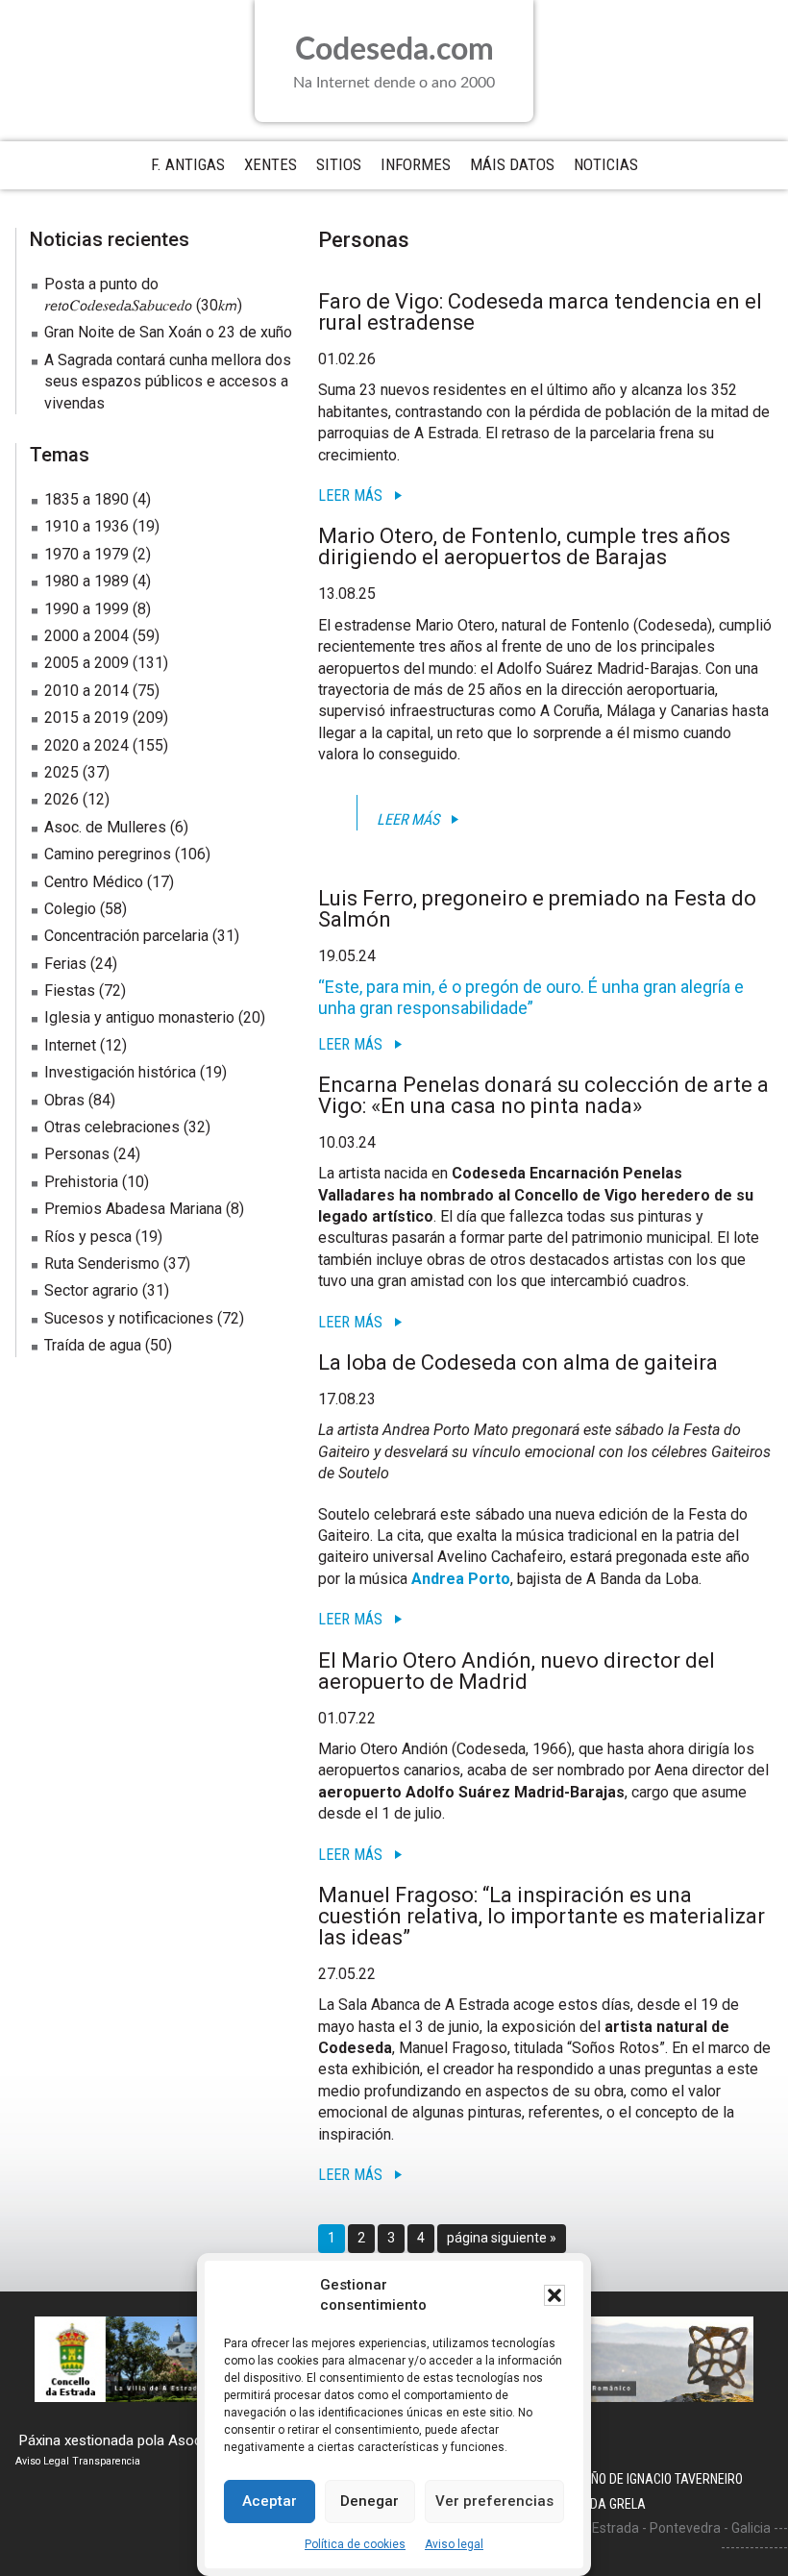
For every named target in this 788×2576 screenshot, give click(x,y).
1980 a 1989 (86, 581)
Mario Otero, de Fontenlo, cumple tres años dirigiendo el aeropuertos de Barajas (524, 546)
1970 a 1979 (86, 554)
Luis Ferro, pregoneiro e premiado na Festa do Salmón (537, 909)
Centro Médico (94, 882)
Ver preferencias (494, 2501)
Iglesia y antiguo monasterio (139, 1017)
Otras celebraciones (112, 1127)
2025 (62, 772)
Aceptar (270, 2501)
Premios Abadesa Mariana (133, 1209)
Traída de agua (93, 1345)
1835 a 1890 (86, 499)
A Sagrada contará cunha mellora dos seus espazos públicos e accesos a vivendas (168, 382)
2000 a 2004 (86, 636)
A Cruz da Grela (595, 2504)
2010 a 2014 (86, 691)
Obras (64, 1100)
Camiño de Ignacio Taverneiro (653, 2479)
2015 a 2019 (86, 718)
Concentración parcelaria (126, 936)
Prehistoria (81, 1182)
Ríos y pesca (88, 1237)
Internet (70, 1045)
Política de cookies (355, 2544)
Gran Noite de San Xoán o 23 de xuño (168, 332)
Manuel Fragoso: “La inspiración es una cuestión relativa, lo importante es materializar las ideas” (542, 1916)
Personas (77, 1154)
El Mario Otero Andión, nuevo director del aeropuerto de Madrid (517, 1671)
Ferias (65, 964)
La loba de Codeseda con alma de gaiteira (518, 1362)
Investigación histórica (120, 1072)
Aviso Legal (42, 2461)
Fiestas (70, 991)
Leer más (350, 495)
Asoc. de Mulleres (105, 827)
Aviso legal (454, 2544)
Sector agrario (91, 1290)
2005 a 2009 (86, 663)
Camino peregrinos (108, 854)
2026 (62, 799)
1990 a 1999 (86, 609)
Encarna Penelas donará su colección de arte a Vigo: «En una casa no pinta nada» (543, 1095)
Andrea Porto (461, 1579)
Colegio (70, 909)
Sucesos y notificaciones (129, 1318)
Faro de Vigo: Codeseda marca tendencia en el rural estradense (540, 312)
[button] (554, 2295)
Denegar (369, 2501)
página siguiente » (501, 2241)
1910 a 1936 (86, 526)
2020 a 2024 (86, 745)
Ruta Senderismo (102, 1263)
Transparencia (106, 2461)
